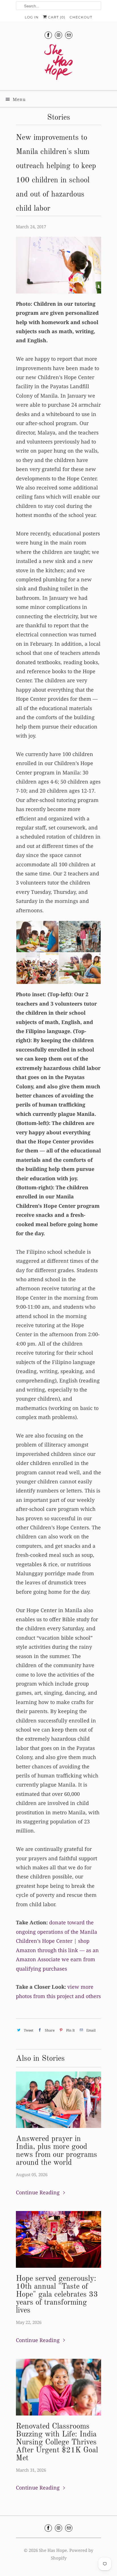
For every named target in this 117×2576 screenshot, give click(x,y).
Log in (32, 17)
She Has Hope (53, 2550)
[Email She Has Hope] (69, 35)
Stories (59, 118)
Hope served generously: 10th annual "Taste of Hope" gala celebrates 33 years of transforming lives (57, 2295)
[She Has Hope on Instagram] (58, 35)
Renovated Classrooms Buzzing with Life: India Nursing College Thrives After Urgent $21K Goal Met (57, 2442)
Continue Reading (38, 2192)
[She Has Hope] (58, 65)
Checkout (81, 17)
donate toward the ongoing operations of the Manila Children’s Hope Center (57, 1932)
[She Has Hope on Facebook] (48, 35)
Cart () (56, 17)
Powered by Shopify (72, 2554)
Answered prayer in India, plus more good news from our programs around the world (57, 2151)
